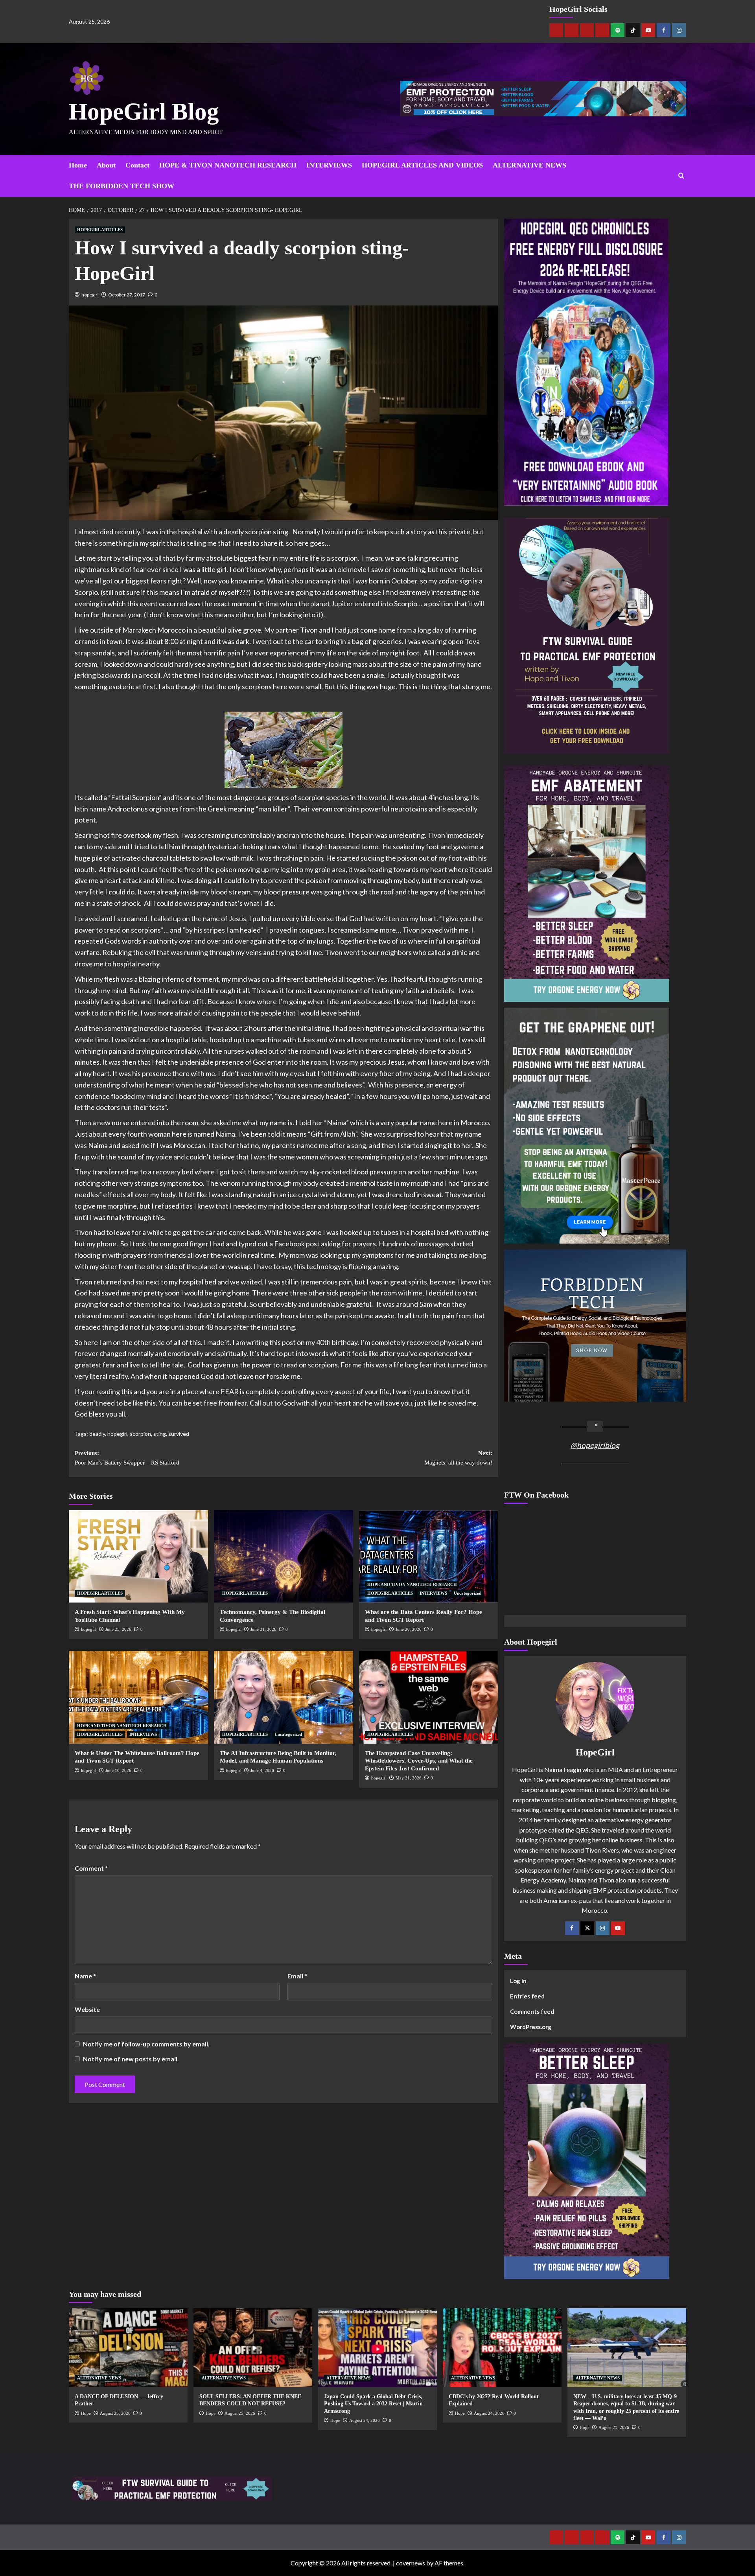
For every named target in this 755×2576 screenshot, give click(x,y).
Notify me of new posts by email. (131, 2059)
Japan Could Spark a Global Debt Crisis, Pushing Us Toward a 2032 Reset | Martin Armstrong (373, 2404)
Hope (86, 2413)
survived (179, 1434)
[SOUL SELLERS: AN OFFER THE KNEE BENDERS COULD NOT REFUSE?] (253, 2348)
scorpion (140, 1434)
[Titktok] (633, 30)
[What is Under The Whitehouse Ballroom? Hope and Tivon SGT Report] (138, 1697)
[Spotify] (618, 30)
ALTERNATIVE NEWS (529, 165)
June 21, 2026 (263, 1629)
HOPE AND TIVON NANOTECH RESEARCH (412, 1584)
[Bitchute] (572, 30)
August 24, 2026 (365, 2420)
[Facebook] (664, 30)
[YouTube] (618, 1928)
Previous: (127, 1458)
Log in (518, 1981)
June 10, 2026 (118, 1770)
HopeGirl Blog (144, 111)
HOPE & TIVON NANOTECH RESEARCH (228, 165)
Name (85, 1976)
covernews (411, 2563)
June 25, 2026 (118, 1629)
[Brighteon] (602, 30)
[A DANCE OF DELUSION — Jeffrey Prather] (128, 2348)
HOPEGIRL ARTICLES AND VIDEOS (422, 165)
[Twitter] (587, 1928)
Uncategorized (468, 1593)
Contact (137, 165)
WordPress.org (531, 2027)
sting (160, 1434)
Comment (91, 1868)
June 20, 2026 (409, 1629)
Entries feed (527, 1996)
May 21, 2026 (409, 1778)
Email (297, 1976)
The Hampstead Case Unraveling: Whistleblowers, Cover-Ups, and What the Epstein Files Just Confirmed (419, 1761)
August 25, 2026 (115, 2413)
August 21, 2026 (614, 2427)
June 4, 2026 (262, 1770)
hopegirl (90, 295)
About (106, 165)
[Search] (681, 176)
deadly (97, 1434)
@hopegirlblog (595, 1445)
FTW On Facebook (536, 1495)
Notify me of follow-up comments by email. (146, 2044)
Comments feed (532, 2011)
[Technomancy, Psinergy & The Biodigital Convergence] (284, 1557)
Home (78, 165)
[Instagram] (679, 30)
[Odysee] (587, 30)
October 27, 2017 (127, 295)
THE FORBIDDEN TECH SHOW (122, 186)
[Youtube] (648, 30)
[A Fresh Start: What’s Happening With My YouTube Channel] (138, 1557)
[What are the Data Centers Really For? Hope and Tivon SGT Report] (429, 1557)
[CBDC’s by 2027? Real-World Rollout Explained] (502, 2348)
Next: (458, 1458)
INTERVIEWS (329, 165)
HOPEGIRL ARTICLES (100, 230)
